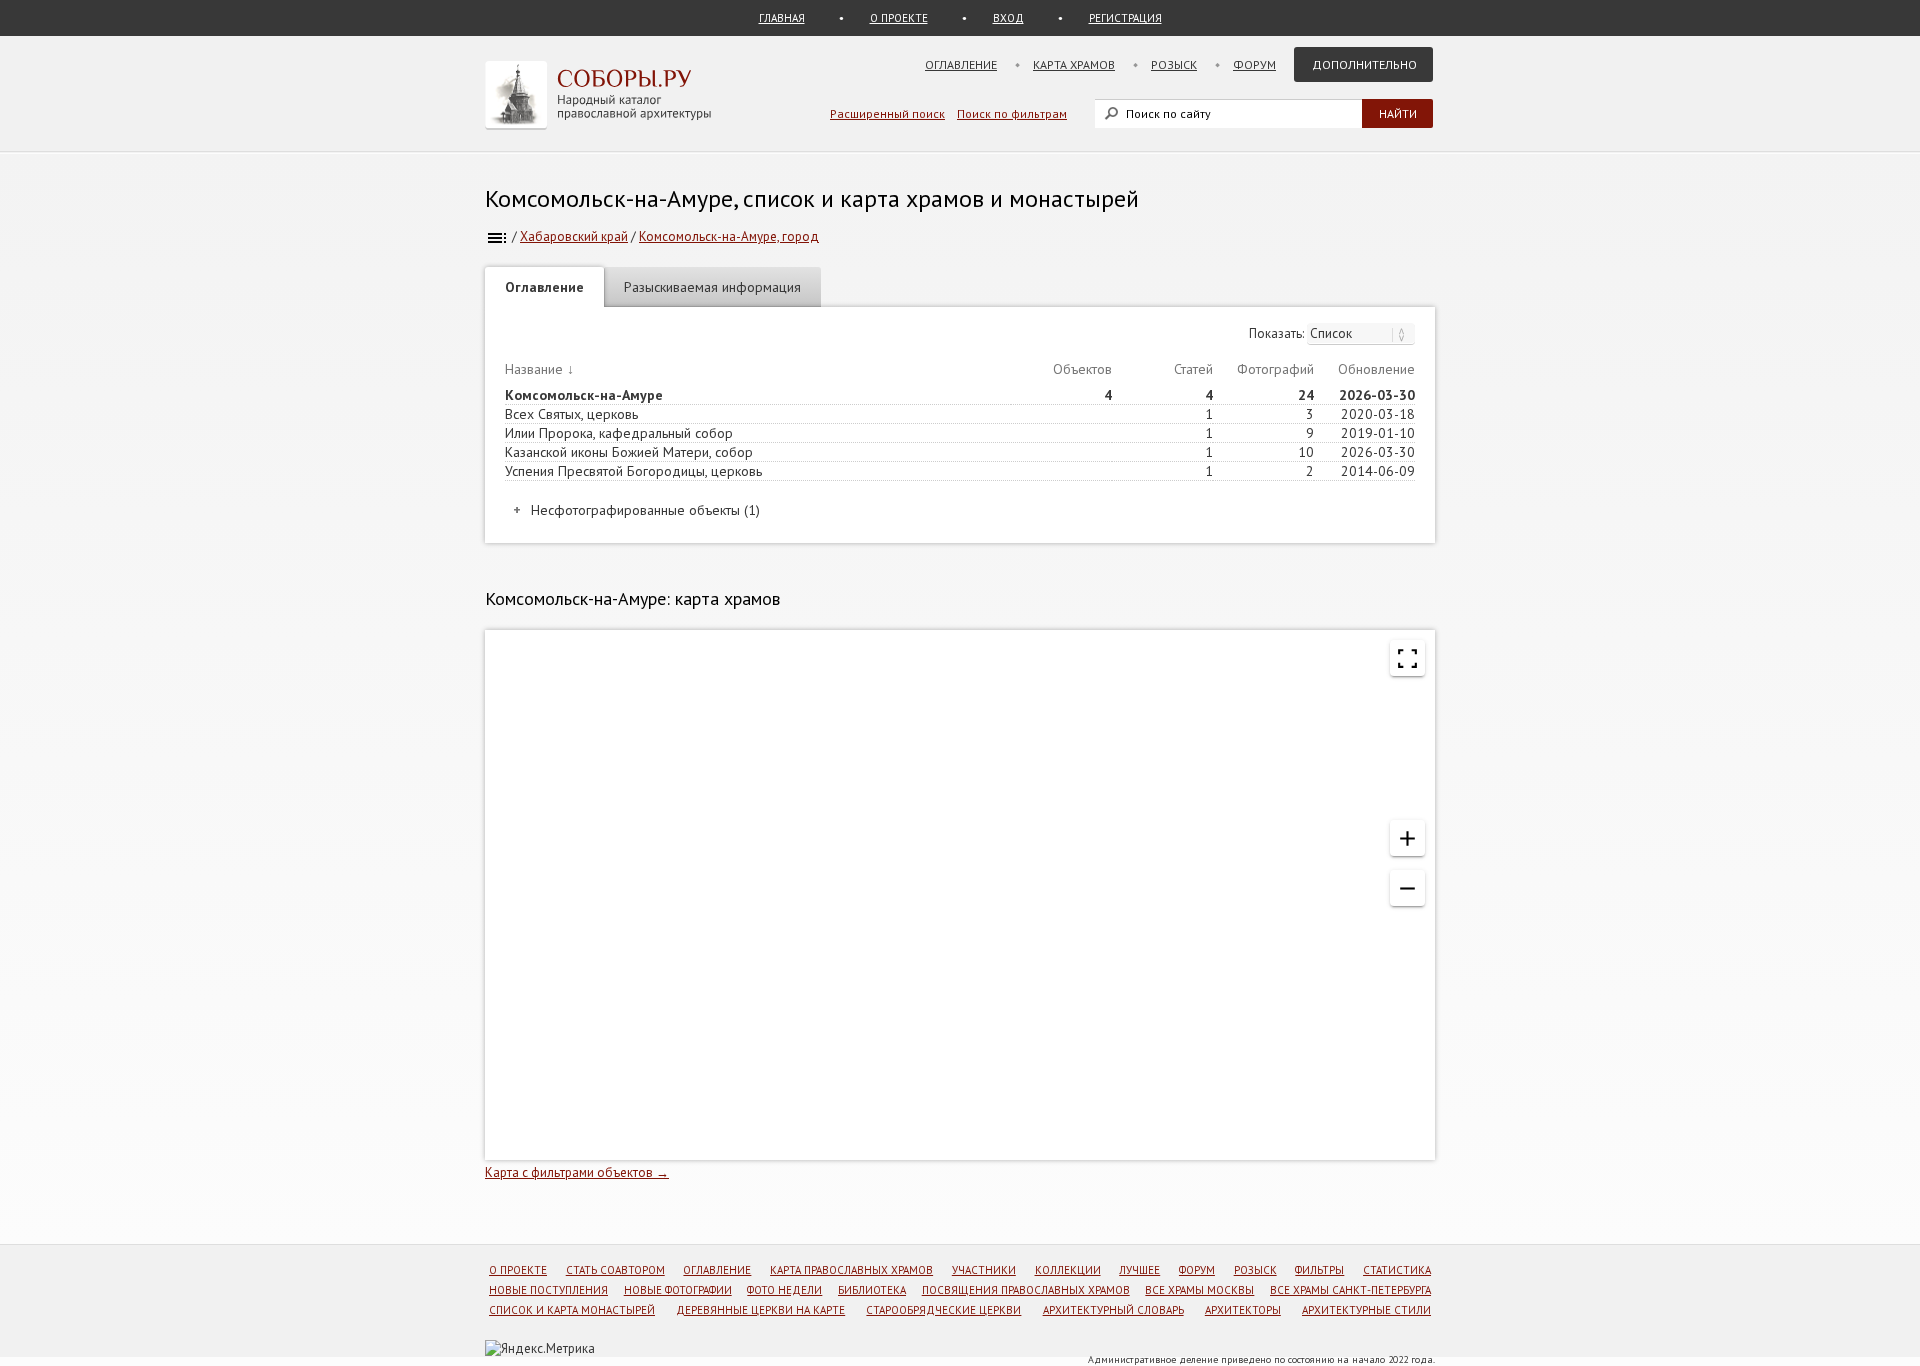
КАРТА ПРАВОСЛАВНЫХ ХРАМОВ (851, 1270)
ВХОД (1008, 18)
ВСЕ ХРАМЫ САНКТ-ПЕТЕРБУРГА (1350, 1290)
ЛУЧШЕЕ (1139, 1270)
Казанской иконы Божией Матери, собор (629, 452)
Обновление (1376, 369)
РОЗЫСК (1255, 1270)
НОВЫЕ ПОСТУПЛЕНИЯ (548, 1290)
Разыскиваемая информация (712, 287)
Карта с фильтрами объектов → (577, 1172)
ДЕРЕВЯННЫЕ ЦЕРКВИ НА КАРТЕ (760, 1310)
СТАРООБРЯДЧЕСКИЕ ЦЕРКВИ (943, 1310)
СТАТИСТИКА (1397, 1270)
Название (534, 369)
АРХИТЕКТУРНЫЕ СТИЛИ (1366, 1310)
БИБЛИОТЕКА (872, 1290)
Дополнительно (1364, 64)
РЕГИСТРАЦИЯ (1125, 18)
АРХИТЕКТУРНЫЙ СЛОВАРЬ (1113, 1310)
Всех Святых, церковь (571, 414)
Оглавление (961, 64)
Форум (1254, 64)
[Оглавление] (497, 236)
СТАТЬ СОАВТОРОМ (615, 1270)
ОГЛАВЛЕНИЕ (717, 1270)
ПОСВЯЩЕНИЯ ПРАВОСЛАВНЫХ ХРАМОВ (1026, 1290)
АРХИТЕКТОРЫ (1243, 1310)
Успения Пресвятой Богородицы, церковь (633, 471)
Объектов (1082, 369)
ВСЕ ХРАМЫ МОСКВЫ (1199, 1290)
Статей (1193, 369)
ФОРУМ (1197, 1270)
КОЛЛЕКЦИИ (1068, 1270)
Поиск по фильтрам (1012, 113)
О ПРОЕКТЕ (899, 18)
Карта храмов (1074, 64)
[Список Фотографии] (1361, 333)
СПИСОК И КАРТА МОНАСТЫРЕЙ (572, 1310)
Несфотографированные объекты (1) (645, 510)
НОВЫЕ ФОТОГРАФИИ (678, 1290)
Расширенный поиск (887, 113)
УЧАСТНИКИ (984, 1270)
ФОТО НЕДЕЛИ (784, 1290)
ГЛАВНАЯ (782, 18)
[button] (1407, 838)
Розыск (1174, 64)
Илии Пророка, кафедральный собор (619, 433)
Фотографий (1275, 369)
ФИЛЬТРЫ (1319, 1270)
